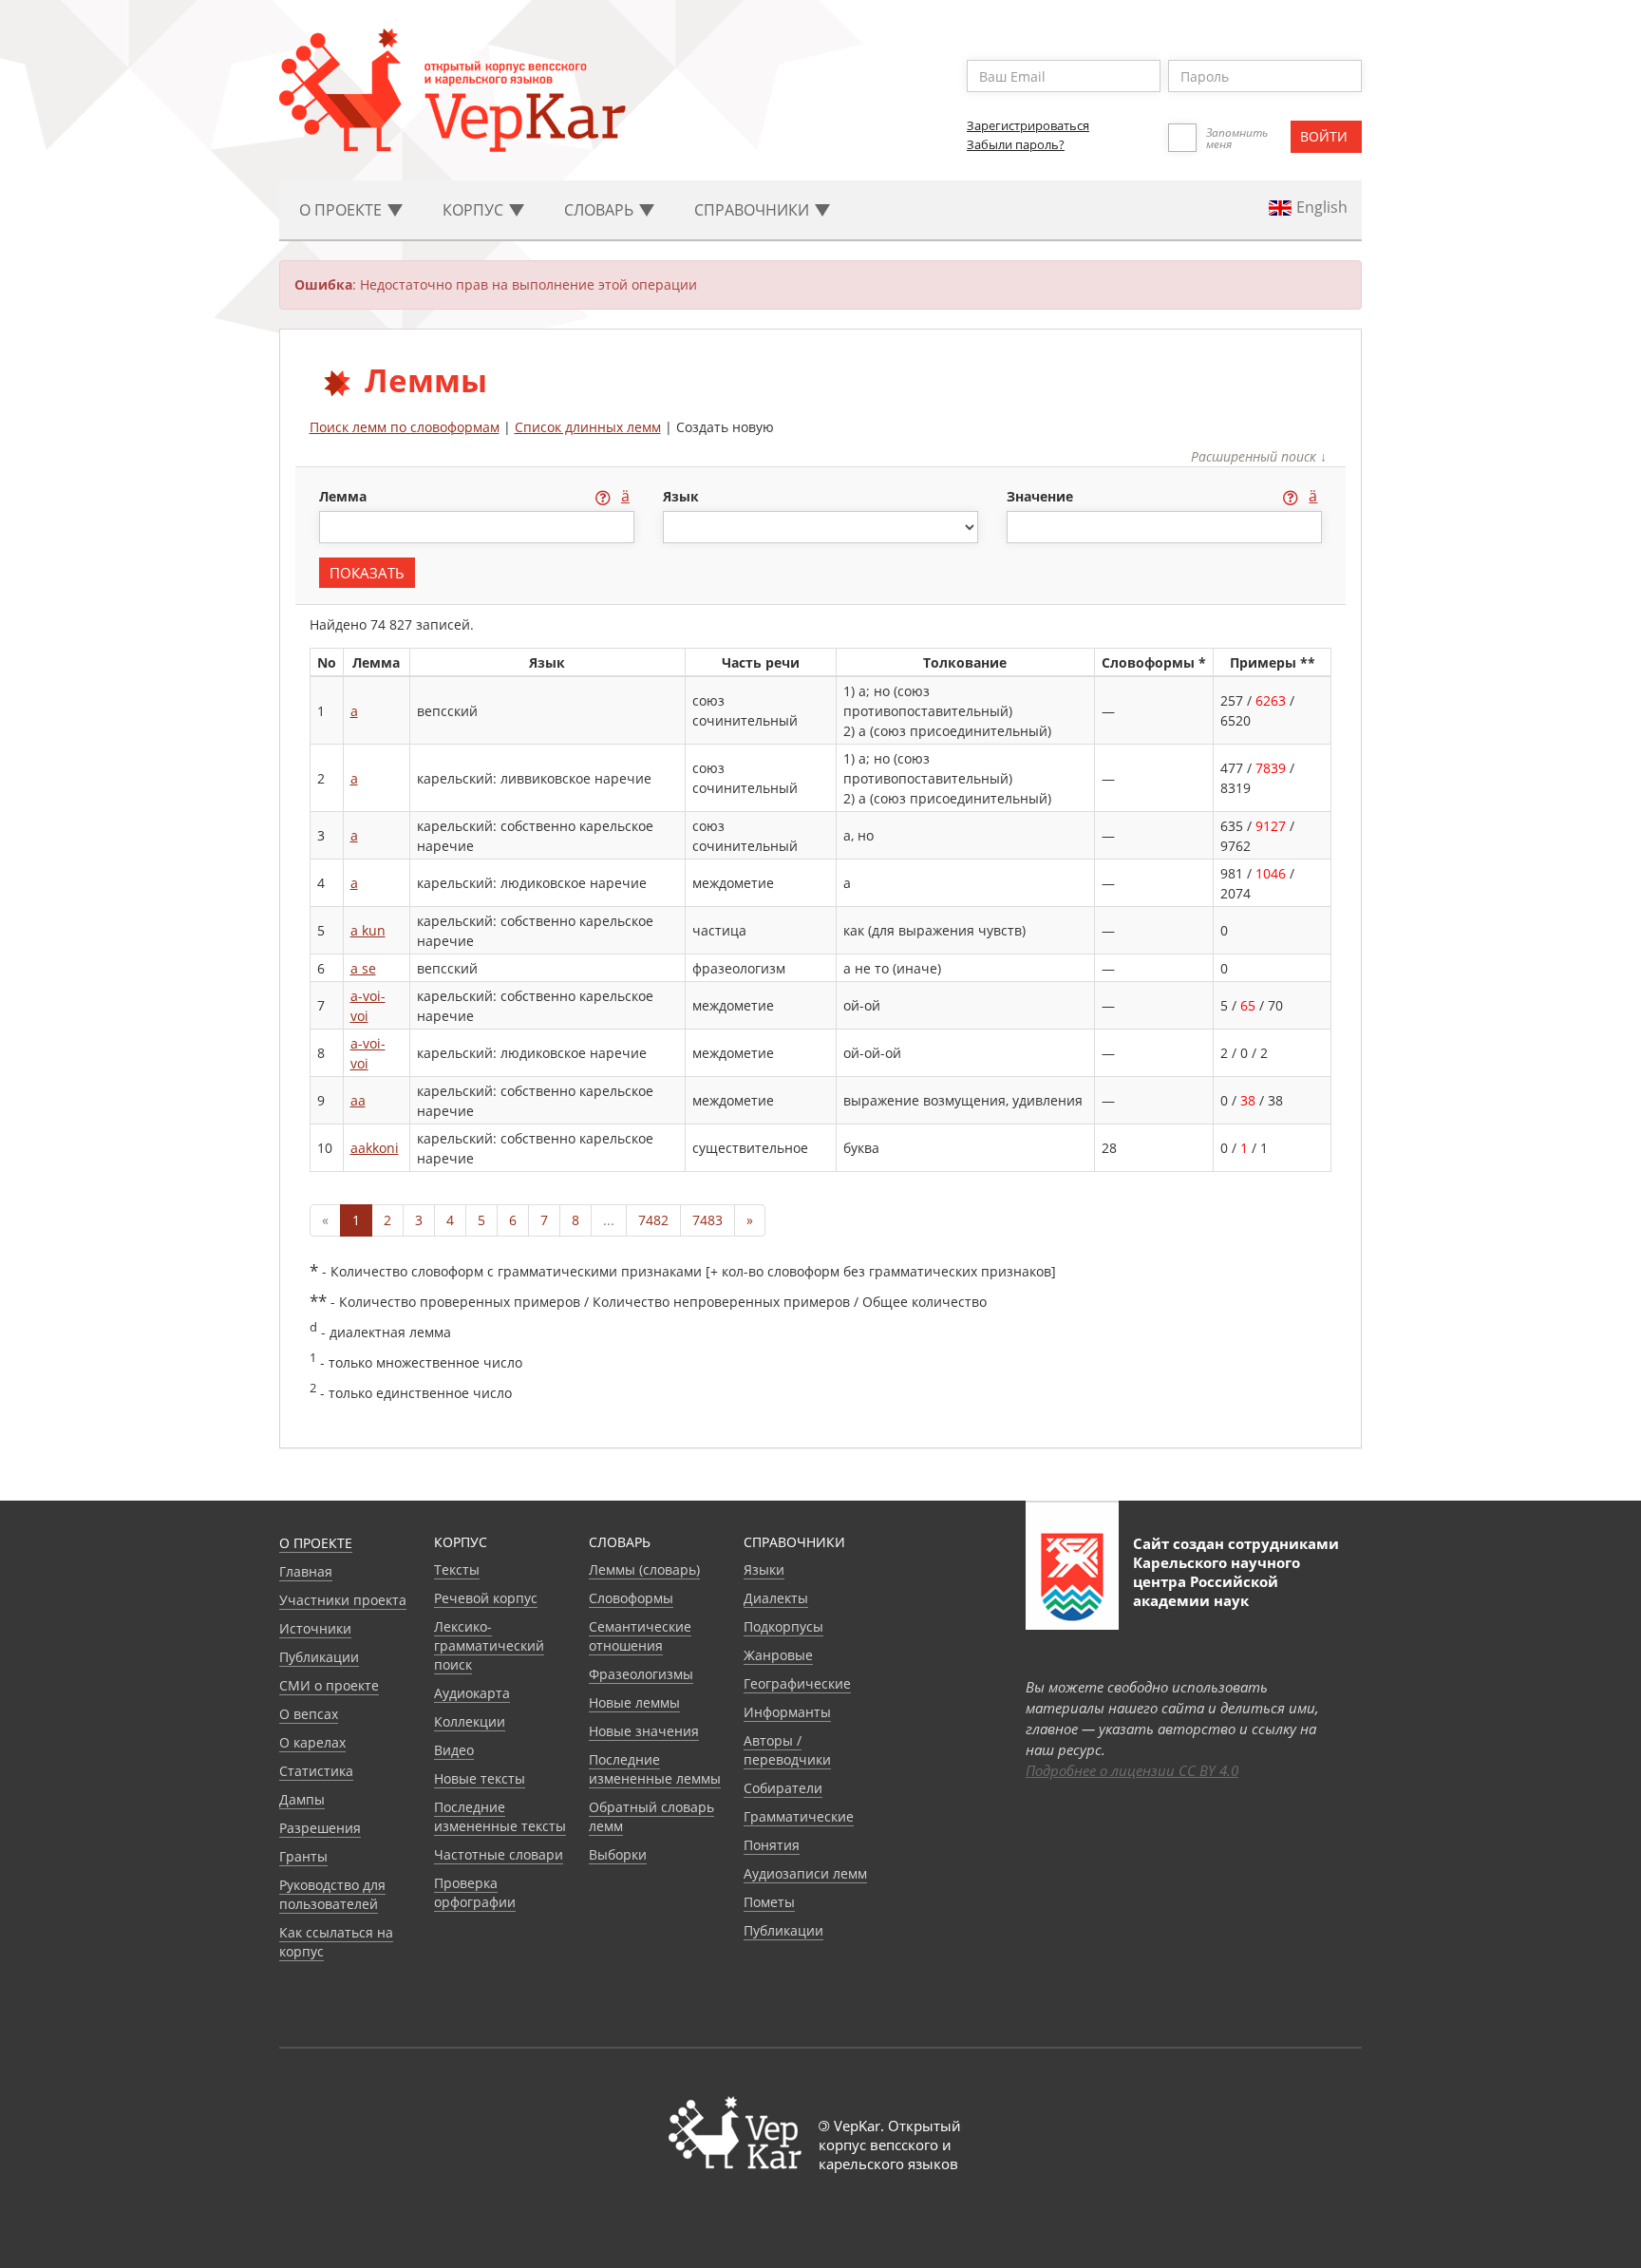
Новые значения (644, 1731)
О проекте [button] (342, 210)
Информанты (787, 1712)
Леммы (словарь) (644, 1569)
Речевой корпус (486, 1598)
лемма (345, 496)
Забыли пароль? (1016, 144)
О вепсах (309, 1714)
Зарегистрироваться (1028, 125)
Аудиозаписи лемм (805, 1873)
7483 (707, 1220)
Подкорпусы (783, 1626)
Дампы (302, 1799)
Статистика (316, 1771)
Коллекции (470, 1721)
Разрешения (320, 1828)
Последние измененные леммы (655, 1769)
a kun (368, 930)
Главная (306, 1571)
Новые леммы (634, 1702)
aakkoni (375, 1148)
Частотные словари (499, 1854)
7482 (653, 1220)
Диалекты (776, 1598)
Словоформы (631, 1598)
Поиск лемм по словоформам (405, 427)
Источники (315, 1628)
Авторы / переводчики (787, 1750)
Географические (797, 1683)
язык (681, 496)
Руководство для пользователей (332, 1894)
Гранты (303, 1856)
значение (1042, 496)
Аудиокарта (472, 1693)
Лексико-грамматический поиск (489, 1645)
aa (358, 1100)
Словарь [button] (601, 210)
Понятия (772, 1845)
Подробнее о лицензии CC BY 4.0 (1132, 1770)
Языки (764, 1569)
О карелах (312, 1742)
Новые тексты (480, 1778)
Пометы (769, 1902)
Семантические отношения (640, 1636)
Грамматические (799, 1816)
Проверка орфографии (475, 1892)
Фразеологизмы (641, 1674)
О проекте (316, 1543)
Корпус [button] (475, 210)
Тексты (457, 1569)
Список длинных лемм (588, 427)
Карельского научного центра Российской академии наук (1217, 1581)
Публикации (319, 1657)
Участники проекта (343, 1600)
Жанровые (778, 1655)
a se (363, 968)
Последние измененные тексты (500, 1816)
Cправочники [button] (754, 210)
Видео (454, 1750)
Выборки (618, 1854)
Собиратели (783, 1788)
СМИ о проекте (329, 1685)
